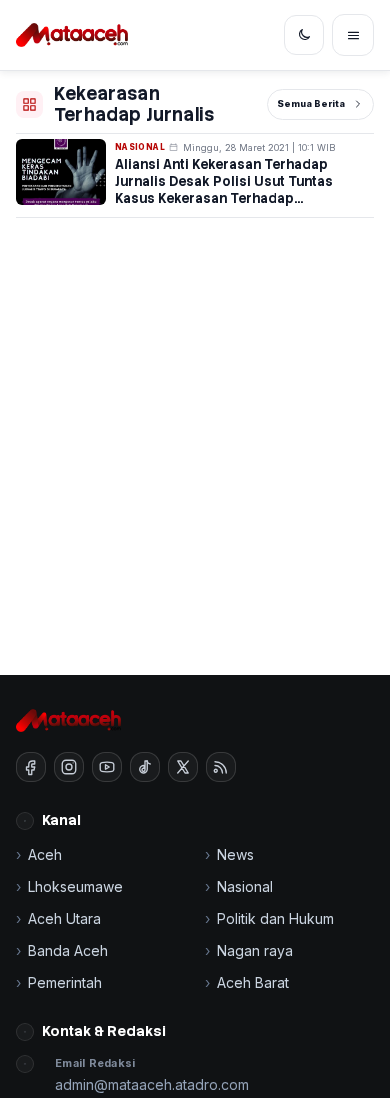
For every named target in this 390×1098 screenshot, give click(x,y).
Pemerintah (65, 982)
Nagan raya (255, 950)
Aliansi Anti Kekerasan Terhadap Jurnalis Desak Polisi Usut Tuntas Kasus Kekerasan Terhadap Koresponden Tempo (224, 190)
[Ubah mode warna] (304, 35)
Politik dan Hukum (275, 918)
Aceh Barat (253, 982)
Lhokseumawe (75, 886)
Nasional (140, 147)
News (235, 854)
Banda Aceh (68, 950)
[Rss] (221, 767)
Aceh (45, 854)
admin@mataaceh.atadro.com (152, 1084)
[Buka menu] (353, 35)
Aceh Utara (64, 918)
